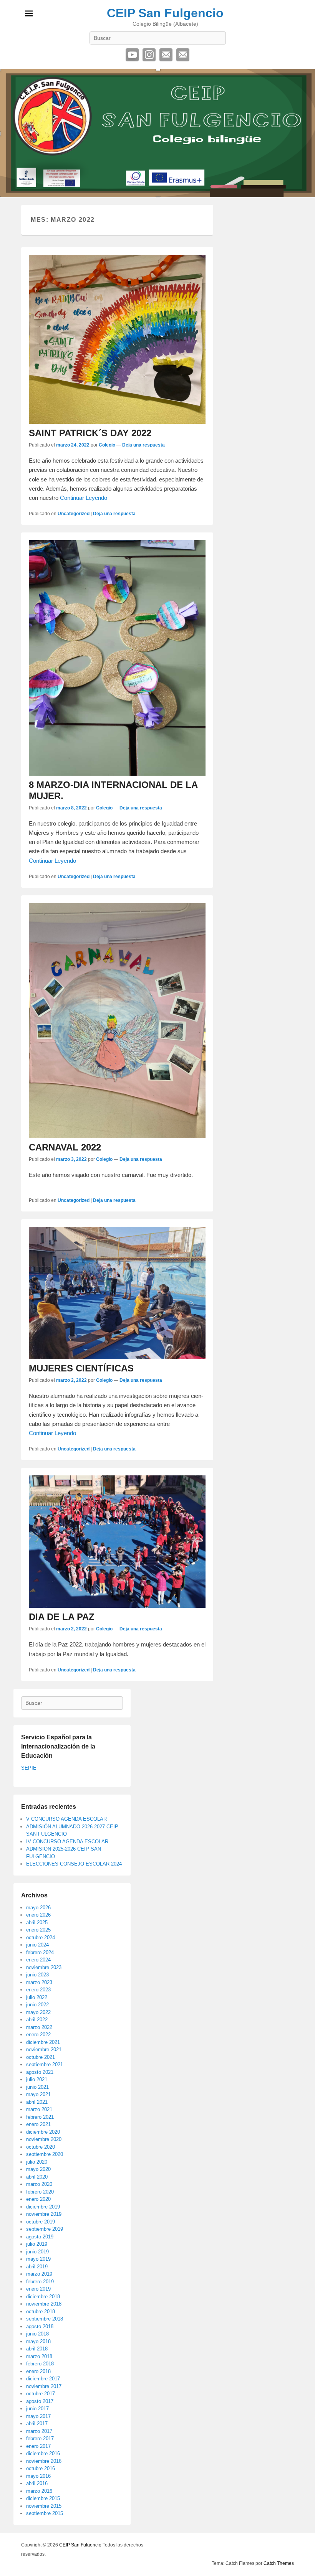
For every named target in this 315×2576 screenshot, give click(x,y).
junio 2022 (37, 2005)
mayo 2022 (38, 2012)
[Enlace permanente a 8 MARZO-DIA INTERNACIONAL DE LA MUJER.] (117, 658)
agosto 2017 (40, 2401)
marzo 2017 (39, 2431)
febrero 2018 (40, 2364)
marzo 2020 (39, 2184)
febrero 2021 (40, 2117)
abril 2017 (37, 2424)
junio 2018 (37, 2334)
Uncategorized (74, 514)
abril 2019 (37, 2267)
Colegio (107, 445)
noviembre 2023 (44, 1967)
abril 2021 (37, 2102)
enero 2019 (38, 2289)
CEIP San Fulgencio (165, 13)
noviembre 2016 (44, 2461)
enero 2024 (38, 1960)
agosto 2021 (40, 2072)
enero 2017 (38, 2446)
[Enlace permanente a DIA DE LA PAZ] (117, 1542)
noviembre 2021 (44, 2049)
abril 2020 (37, 2177)
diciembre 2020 (43, 2132)
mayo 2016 (38, 2476)
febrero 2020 (40, 2192)
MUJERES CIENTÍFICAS (81, 1368)
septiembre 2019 (45, 2229)
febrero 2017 (40, 2438)
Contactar (183, 55)
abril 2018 (37, 2349)
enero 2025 (38, 1930)
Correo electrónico (166, 55)
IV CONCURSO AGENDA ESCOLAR (67, 1842)
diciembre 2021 (43, 2042)
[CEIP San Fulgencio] (157, 133)
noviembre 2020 (44, 2139)
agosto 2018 (40, 2326)
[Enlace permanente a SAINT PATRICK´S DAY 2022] (117, 339)
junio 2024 (37, 1945)
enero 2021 (38, 2124)
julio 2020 (37, 2162)
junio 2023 (37, 1975)
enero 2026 (38, 1915)
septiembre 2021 (45, 2064)
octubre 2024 (41, 1937)
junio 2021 (37, 2087)
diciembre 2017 (43, 2379)
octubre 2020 (41, 2147)
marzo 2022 (39, 2027)
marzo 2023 (39, 1982)
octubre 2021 (41, 2057)
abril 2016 (37, 2483)
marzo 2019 (39, 2274)
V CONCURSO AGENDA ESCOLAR (66, 1819)
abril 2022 (37, 2020)
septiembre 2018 (45, 2319)
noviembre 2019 (44, 2214)
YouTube (132, 55)
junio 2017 (37, 2409)
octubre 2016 (41, 2468)
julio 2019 (37, 2244)
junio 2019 (37, 2252)
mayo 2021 (38, 2094)
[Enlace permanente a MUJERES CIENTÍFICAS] (117, 1293)
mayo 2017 (38, 2416)
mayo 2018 (38, 2341)
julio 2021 (37, 2079)
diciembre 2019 (43, 2207)
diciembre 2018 (43, 2297)
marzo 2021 (39, 2109)
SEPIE (29, 1768)
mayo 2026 (38, 1908)
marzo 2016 (39, 2491)
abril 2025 (37, 1923)
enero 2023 (38, 1990)
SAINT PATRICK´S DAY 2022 (90, 433)
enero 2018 (38, 2371)
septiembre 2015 (45, 2513)
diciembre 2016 (43, 2453)
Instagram (149, 55)
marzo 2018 (39, 2356)
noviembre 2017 (44, 2386)
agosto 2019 (40, 2237)
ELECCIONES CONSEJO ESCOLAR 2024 (74, 1864)
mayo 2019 (38, 2259)
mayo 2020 (38, 2169)
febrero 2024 (40, 1952)
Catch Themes (279, 2563)
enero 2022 (38, 2035)
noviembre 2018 (44, 2304)
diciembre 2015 (43, 2498)
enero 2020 (38, 2199)
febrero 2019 (40, 2282)
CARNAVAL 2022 (65, 1147)
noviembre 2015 (44, 2506)
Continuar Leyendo (84, 498)
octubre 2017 (41, 2394)
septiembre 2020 (45, 2154)
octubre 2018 (41, 2311)
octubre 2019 (41, 2222)
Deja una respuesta (143, 445)
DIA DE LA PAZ (62, 1617)
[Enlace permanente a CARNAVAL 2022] (117, 1021)
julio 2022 (37, 1997)
